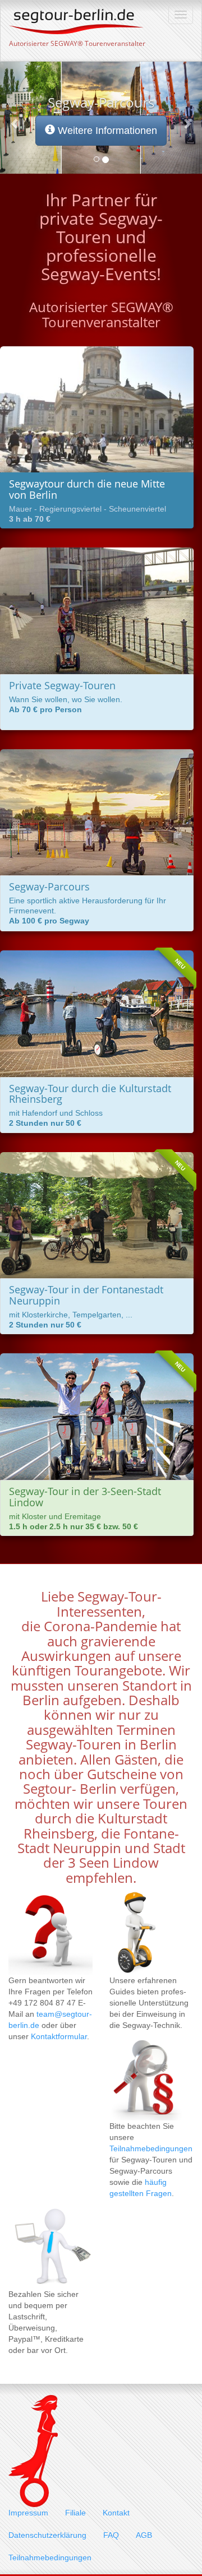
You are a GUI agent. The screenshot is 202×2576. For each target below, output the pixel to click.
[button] (15, 118)
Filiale (75, 2513)
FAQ (111, 2535)
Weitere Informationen (106, 131)
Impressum (28, 2513)
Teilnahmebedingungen (151, 2148)
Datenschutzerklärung (47, 2535)
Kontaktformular (59, 2036)
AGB (144, 2535)
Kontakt (116, 2513)
